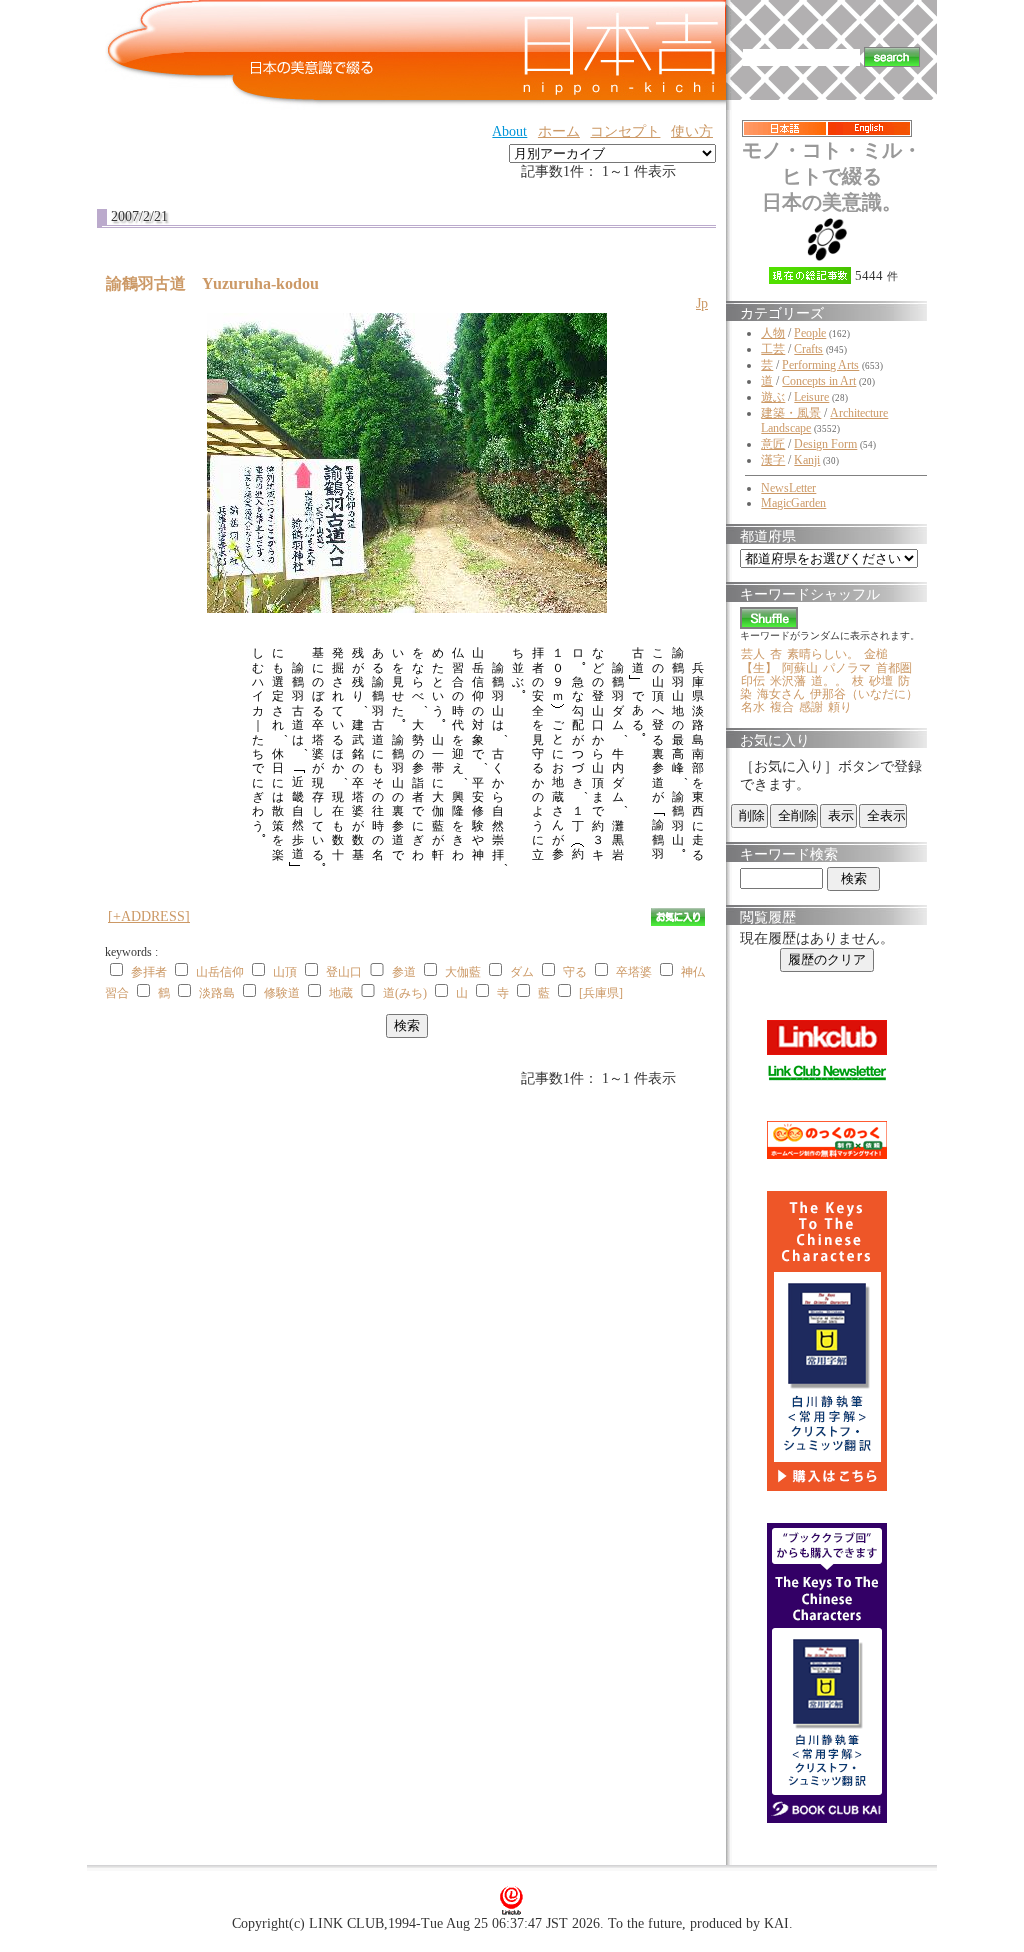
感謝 (811, 707)
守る (575, 972)
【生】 (759, 668)
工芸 (773, 349)
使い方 (692, 131)
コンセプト (625, 131)
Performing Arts (820, 365)
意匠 (773, 444)
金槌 (876, 654)
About (509, 131)
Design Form (825, 444)
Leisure (811, 397)
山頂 (285, 972)
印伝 (753, 681)
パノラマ (847, 668)
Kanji (807, 460)
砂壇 (881, 681)
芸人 (753, 654)
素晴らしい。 (823, 654)
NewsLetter (788, 488)
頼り (840, 707)
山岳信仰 (220, 972)
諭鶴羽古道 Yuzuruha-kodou (220, 283)
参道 (404, 972)
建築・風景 (791, 413)
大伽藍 (463, 972)
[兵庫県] (601, 993)
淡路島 (217, 993)
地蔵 (341, 993)
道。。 (829, 681)
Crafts (808, 349)
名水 (753, 707)
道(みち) (405, 993)
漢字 (773, 460)
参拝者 (149, 972)
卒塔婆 (634, 972)
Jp (702, 303)
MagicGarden (793, 503)
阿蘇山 (800, 668)
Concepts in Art (819, 381)
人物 (773, 333)
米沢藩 (788, 681)
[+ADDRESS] (149, 916)
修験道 (282, 993)
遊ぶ (773, 397)
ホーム (559, 131)
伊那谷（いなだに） (864, 694)
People (810, 333)
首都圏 (894, 668)
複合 (782, 707)
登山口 (344, 972)
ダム (522, 972)
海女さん (781, 694)
